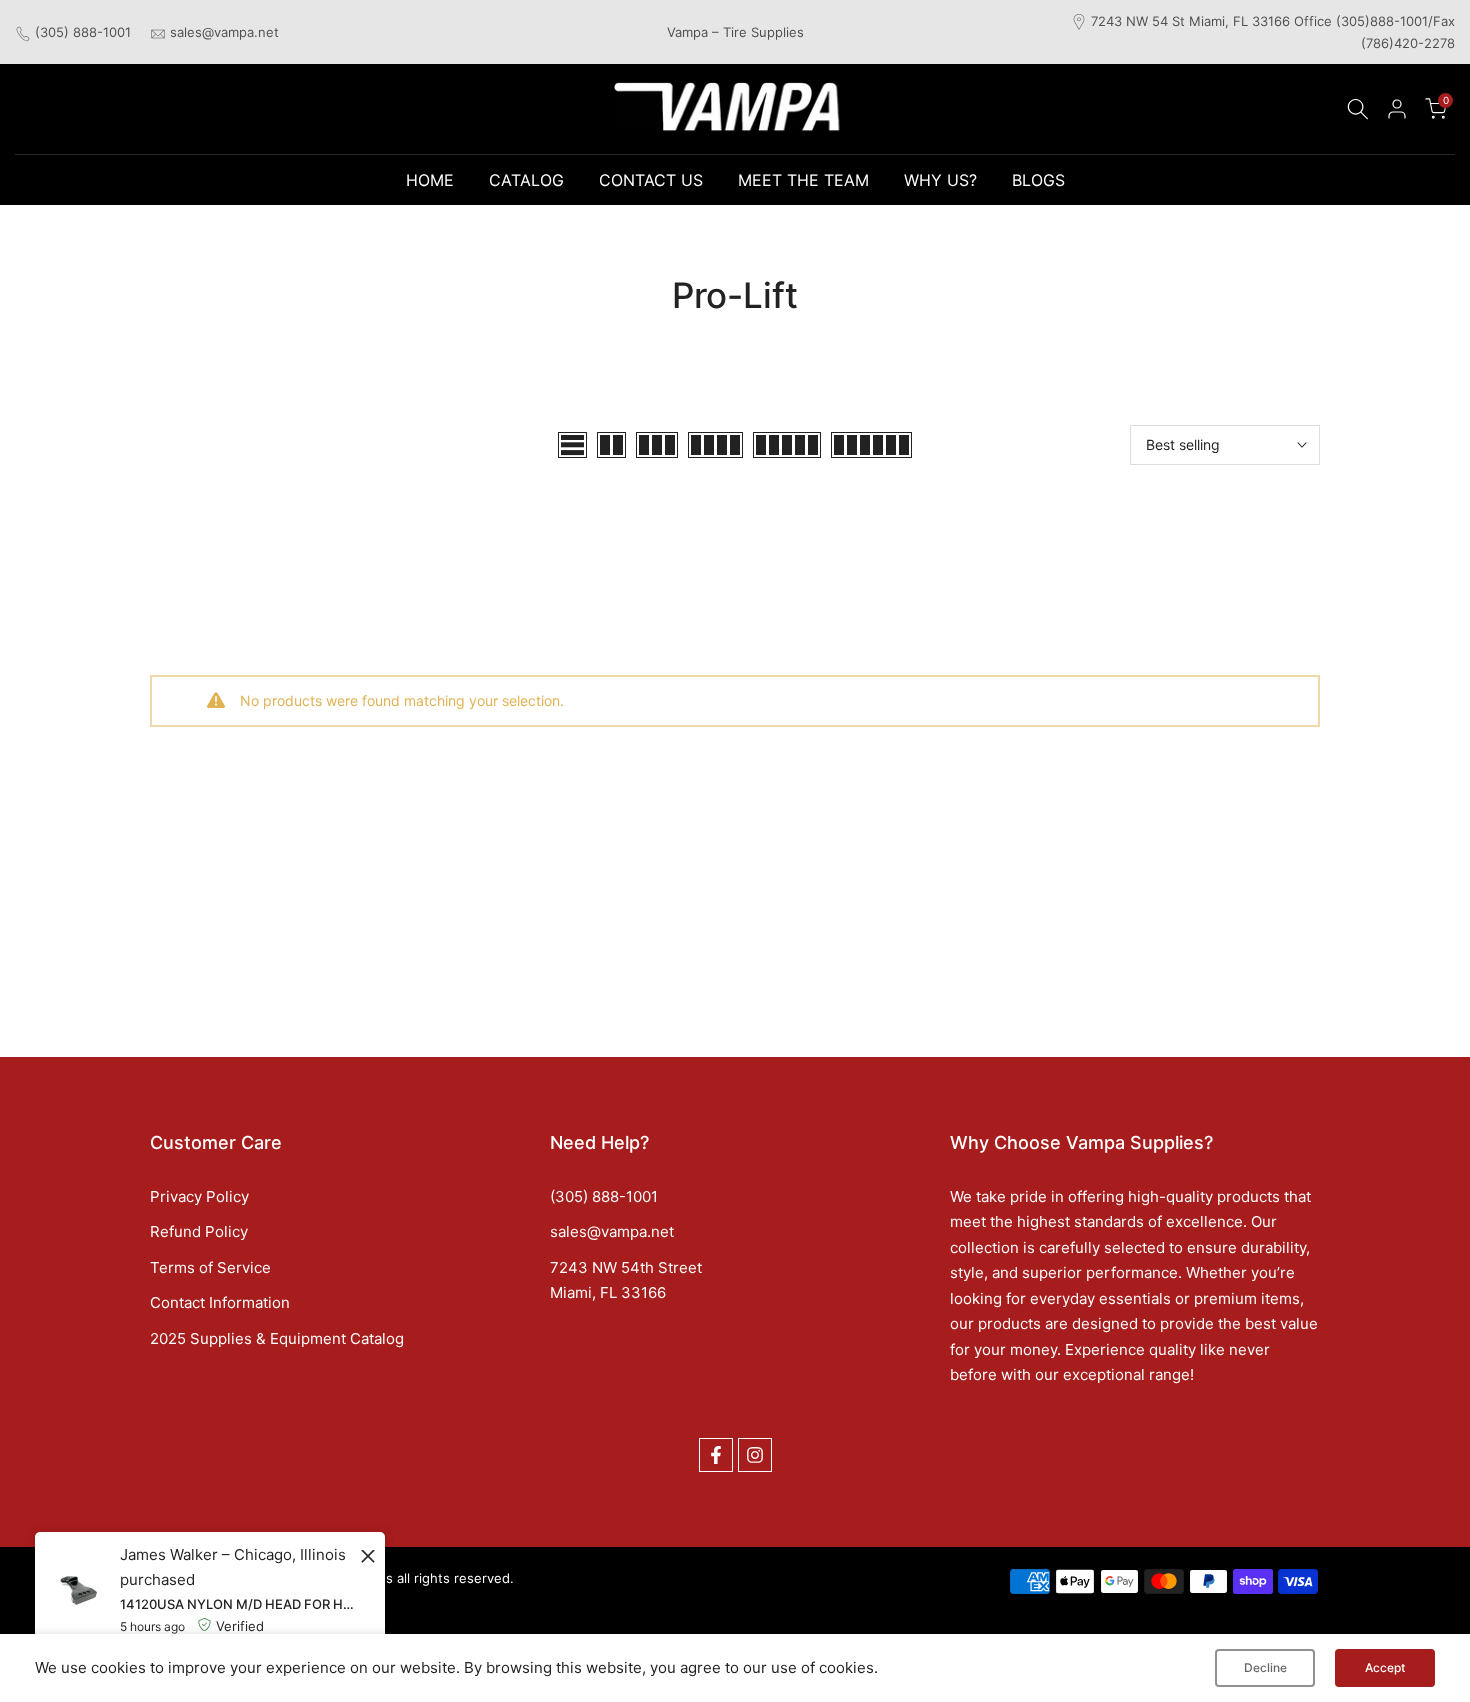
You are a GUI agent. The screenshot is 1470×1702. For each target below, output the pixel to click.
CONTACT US (651, 180)
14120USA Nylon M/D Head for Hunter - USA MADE (237, 1604)
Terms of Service (210, 1267)
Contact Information (220, 1302)
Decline (1265, 1667)
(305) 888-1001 (83, 32)
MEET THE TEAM (803, 180)
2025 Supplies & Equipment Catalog (277, 1338)
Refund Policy (199, 1231)
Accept (1385, 1667)
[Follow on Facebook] (716, 1455)
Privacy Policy (199, 1196)
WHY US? (940, 180)
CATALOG (526, 180)
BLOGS (1038, 180)
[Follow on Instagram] (755, 1455)
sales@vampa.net (224, 32)
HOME (430, 180)
